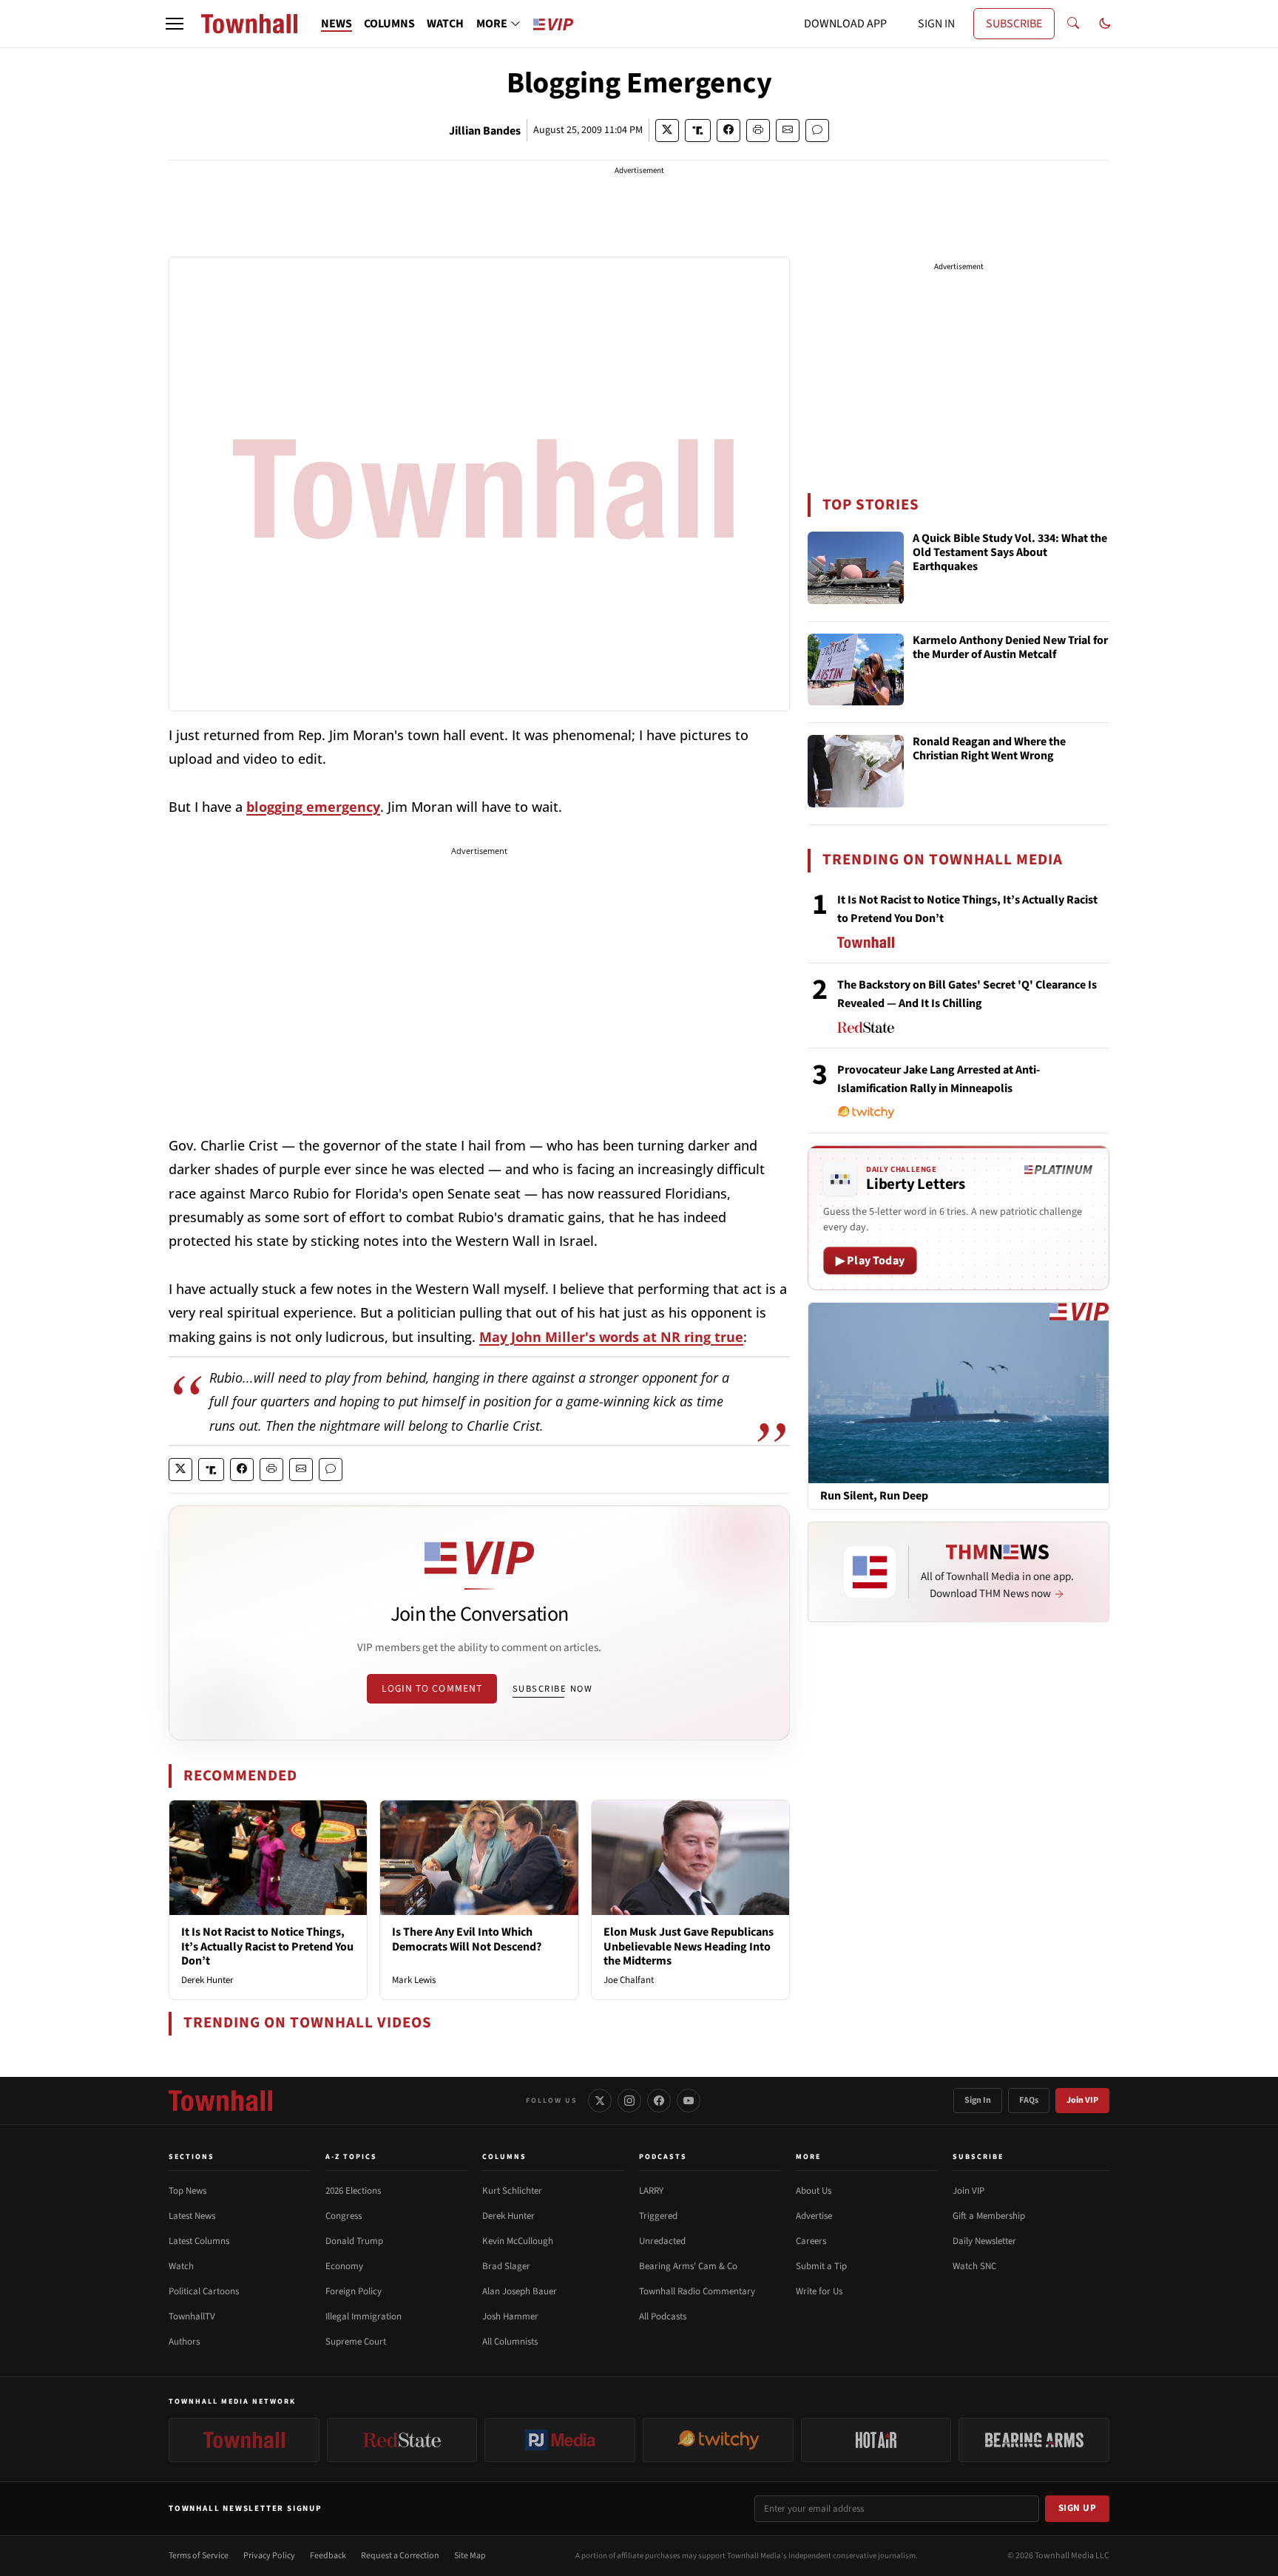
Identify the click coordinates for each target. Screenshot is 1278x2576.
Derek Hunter (207, 1980)
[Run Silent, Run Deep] (958, 1392)
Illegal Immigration (364, 2316)
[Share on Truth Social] (698, 131)
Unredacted (662, 2241)
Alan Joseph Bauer (520, 2291)
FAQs (1029, 2100)
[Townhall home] (220, 2101)
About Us (814, 2191)
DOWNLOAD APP (845, 24)
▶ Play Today (870, 1261)
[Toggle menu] (175, 24)
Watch (181, 2266)
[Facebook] (659, 2101)
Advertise (814, 2216)
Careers (811, 2241)
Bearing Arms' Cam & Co (688, 2266)
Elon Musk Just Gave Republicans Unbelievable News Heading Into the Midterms (689, 1946)
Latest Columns (199, 2241)
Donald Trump (354, 2241)
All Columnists (510, 2342)
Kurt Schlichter (512, 2191)
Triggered (658, 2216)
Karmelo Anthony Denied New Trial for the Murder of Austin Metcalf (1010, 648)
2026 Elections (353, 2191)
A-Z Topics (351, 2157)
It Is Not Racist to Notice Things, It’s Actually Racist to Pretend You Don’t (267, 1946)
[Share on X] (667, 131)
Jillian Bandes (485, 131)
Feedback (328, 2556)
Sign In (978, 2100)
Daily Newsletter (984, 2241)
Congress (344, 2216)
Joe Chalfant (629, 1980)
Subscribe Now (552, 1689)
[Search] (1073, 24)
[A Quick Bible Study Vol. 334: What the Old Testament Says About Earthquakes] (856, 568)
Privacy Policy (269, 2556)
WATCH (445, 24)
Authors (184, 2342)
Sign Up (1078, 2508)
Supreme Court (356, 2342)
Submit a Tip (821, 2266)
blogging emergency (313, 807)
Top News (187, 2191)
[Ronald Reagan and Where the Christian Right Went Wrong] (856, 771)
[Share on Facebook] (728, 131)
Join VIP (1082, 2100)
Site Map (470, 2556)
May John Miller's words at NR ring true (611, 1337)
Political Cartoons (204, 2291)
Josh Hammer (510, 2316)
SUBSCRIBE (1014, 24)
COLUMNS (389, 24)
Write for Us (819, 2291)
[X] (600, 2101)
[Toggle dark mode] (1105, 24)
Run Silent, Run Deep (874, 1496)
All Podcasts (663, 2316)
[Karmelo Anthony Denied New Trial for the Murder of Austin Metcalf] (856, 670)
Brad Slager (506, 2266)
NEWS (337, 24)
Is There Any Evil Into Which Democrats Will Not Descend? (467, 1939)
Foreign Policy (354, 2291)
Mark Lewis (414, 1980)
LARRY (651, 2191)
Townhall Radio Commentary (697, 2291)
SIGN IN (936, 24)
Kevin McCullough (518, 2241)
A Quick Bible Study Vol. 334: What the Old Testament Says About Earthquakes (1010, 553)
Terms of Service (199, 2556)
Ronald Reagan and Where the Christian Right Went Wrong (989, 749)
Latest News (192, 2216)
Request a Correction (400, 2556)
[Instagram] (629, 2101)
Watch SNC (974, 2266)
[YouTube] (689, 2101)
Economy (344, 2266)
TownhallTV (192, 2316)
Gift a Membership (989, 2216)
